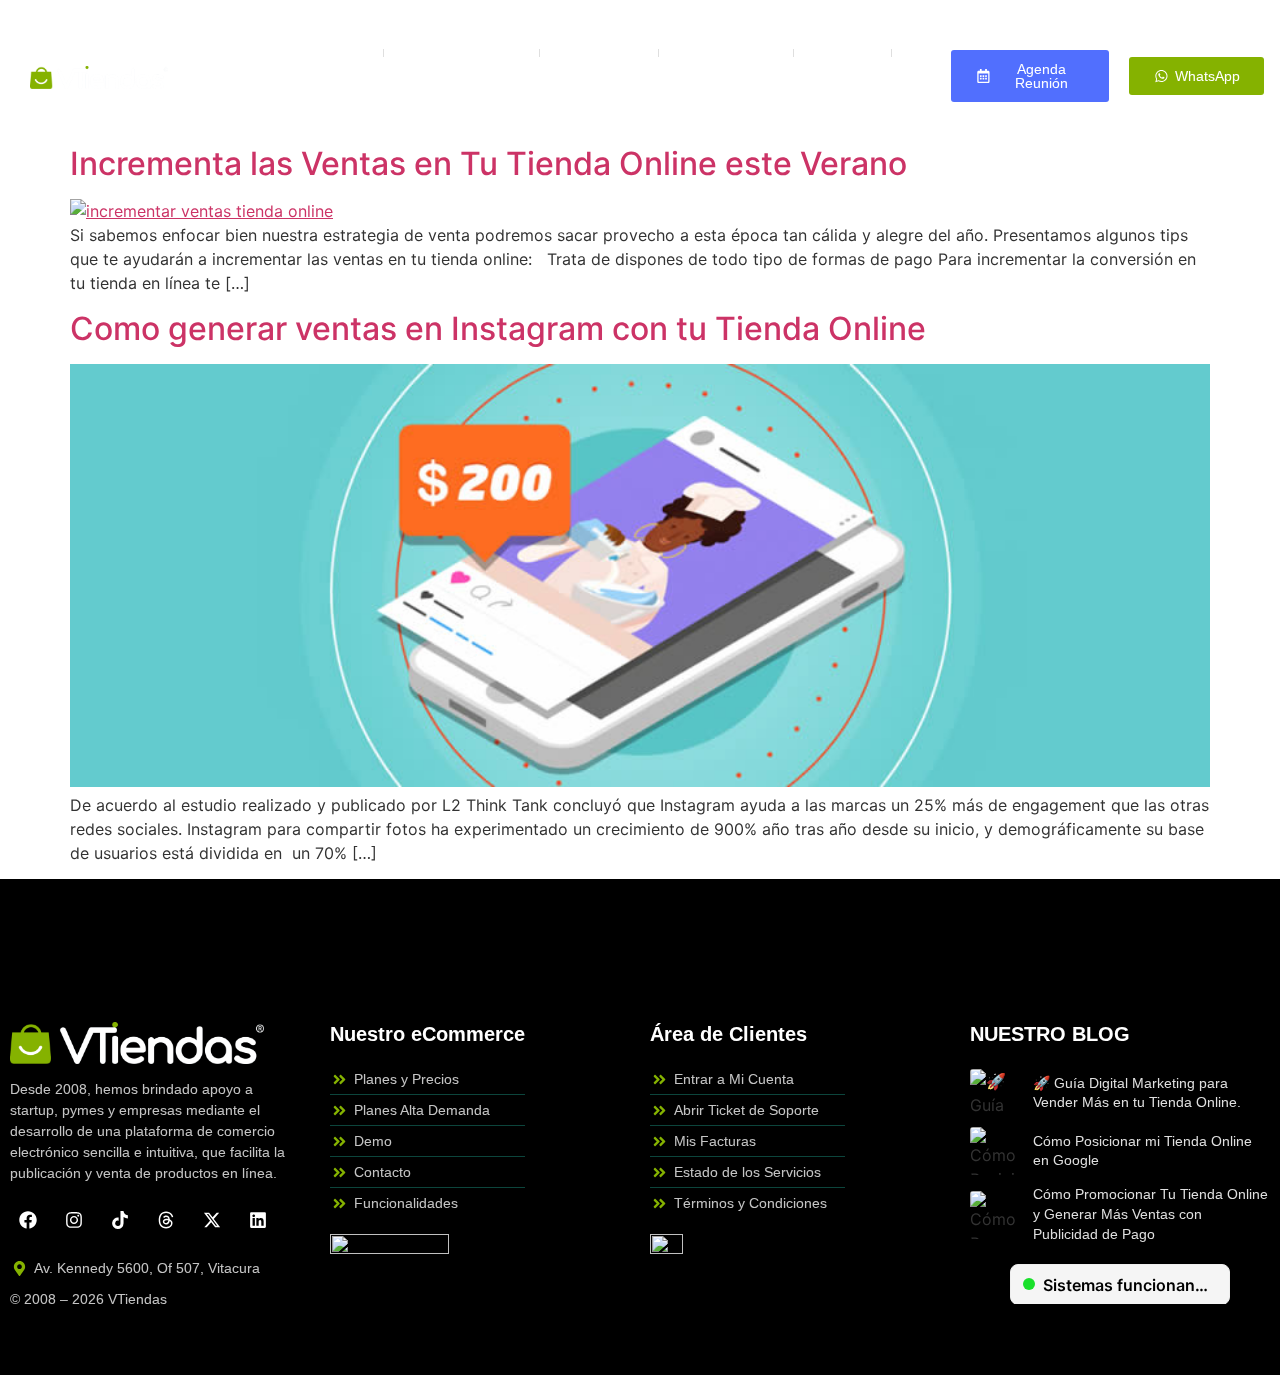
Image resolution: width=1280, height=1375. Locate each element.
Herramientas (726, 52)
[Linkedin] (258, 1220)
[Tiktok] (120, 1220)
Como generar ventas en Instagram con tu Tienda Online (498, 328)
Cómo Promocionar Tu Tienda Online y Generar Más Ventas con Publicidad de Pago (1150, 1213)
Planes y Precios (305, 52)
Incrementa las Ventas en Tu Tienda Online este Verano (488, 163)
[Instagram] (74, 1220)
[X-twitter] (212, 1220)
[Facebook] (28, 1220)
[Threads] (166, 1220)
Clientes (842, 52)
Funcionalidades (461, 52)
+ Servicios (599, 52)
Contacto (560, 98)
